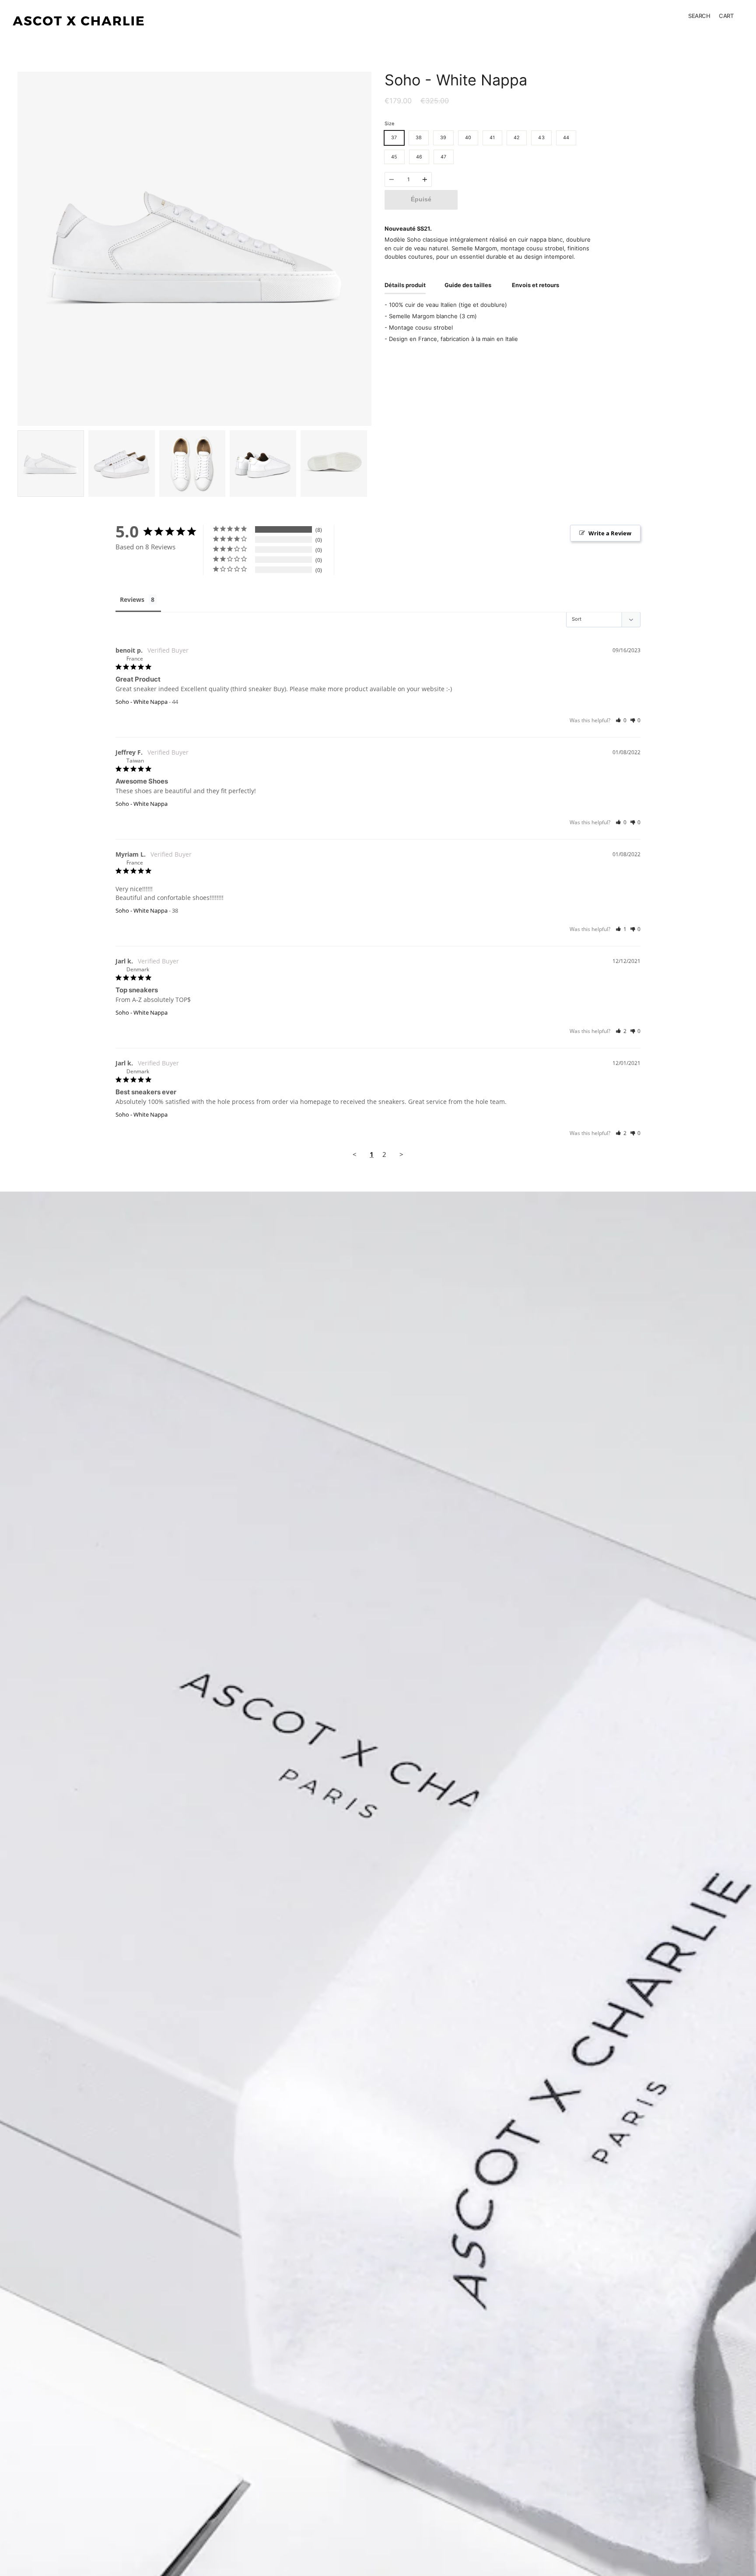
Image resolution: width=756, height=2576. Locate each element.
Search (699, 16)
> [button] (401, 1154)
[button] (621, 720)
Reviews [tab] (132, 599)
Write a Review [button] (610, 533)
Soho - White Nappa (142, 702)
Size (389, 124)
